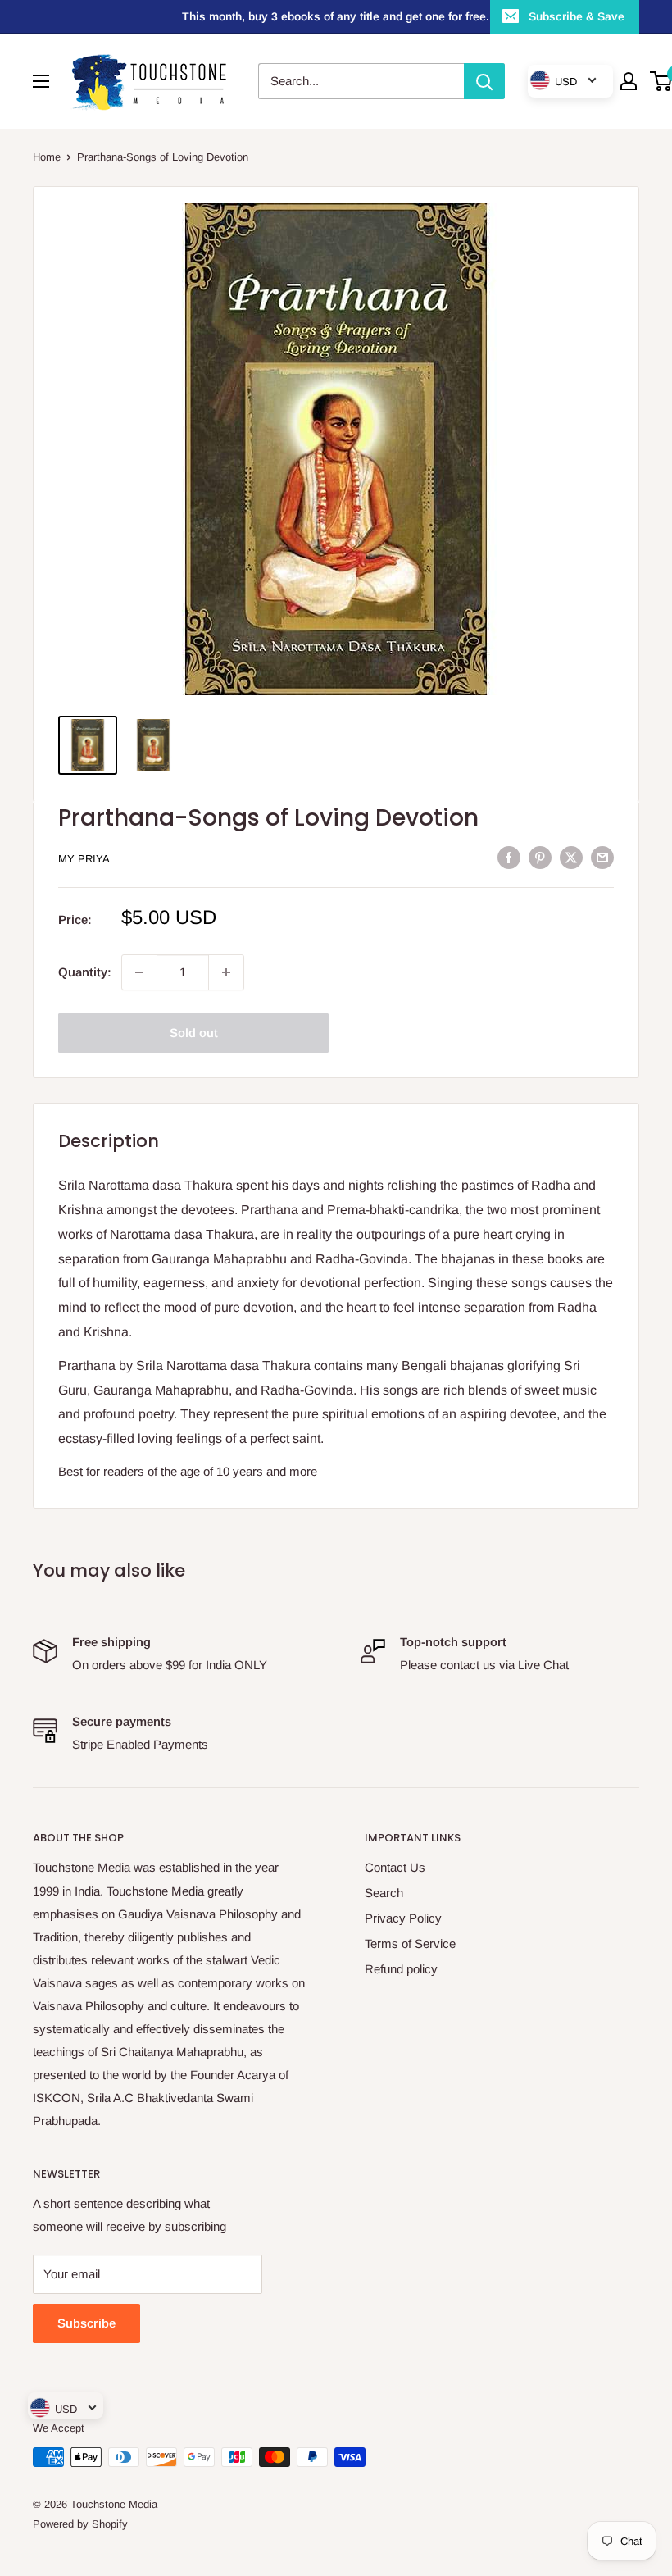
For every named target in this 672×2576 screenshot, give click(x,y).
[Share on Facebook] (509, 857)
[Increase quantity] (226, 972)
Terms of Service (410, 1943)
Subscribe (86, 2323)
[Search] (484, 81)
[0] (662, 81)
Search (384, 1893)
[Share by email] (602, 857)
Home (47, 157)
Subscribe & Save (577, 16)
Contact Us (395, 1867)
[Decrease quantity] (139, 972)
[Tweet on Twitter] (571, 857)
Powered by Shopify (80, 2524)
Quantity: (85, 972)
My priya (84, 859)
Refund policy (401, 1969)
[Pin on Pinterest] (540, 857)
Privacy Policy (403, 1918)
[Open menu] (41, 81)
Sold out (194, 1033)
